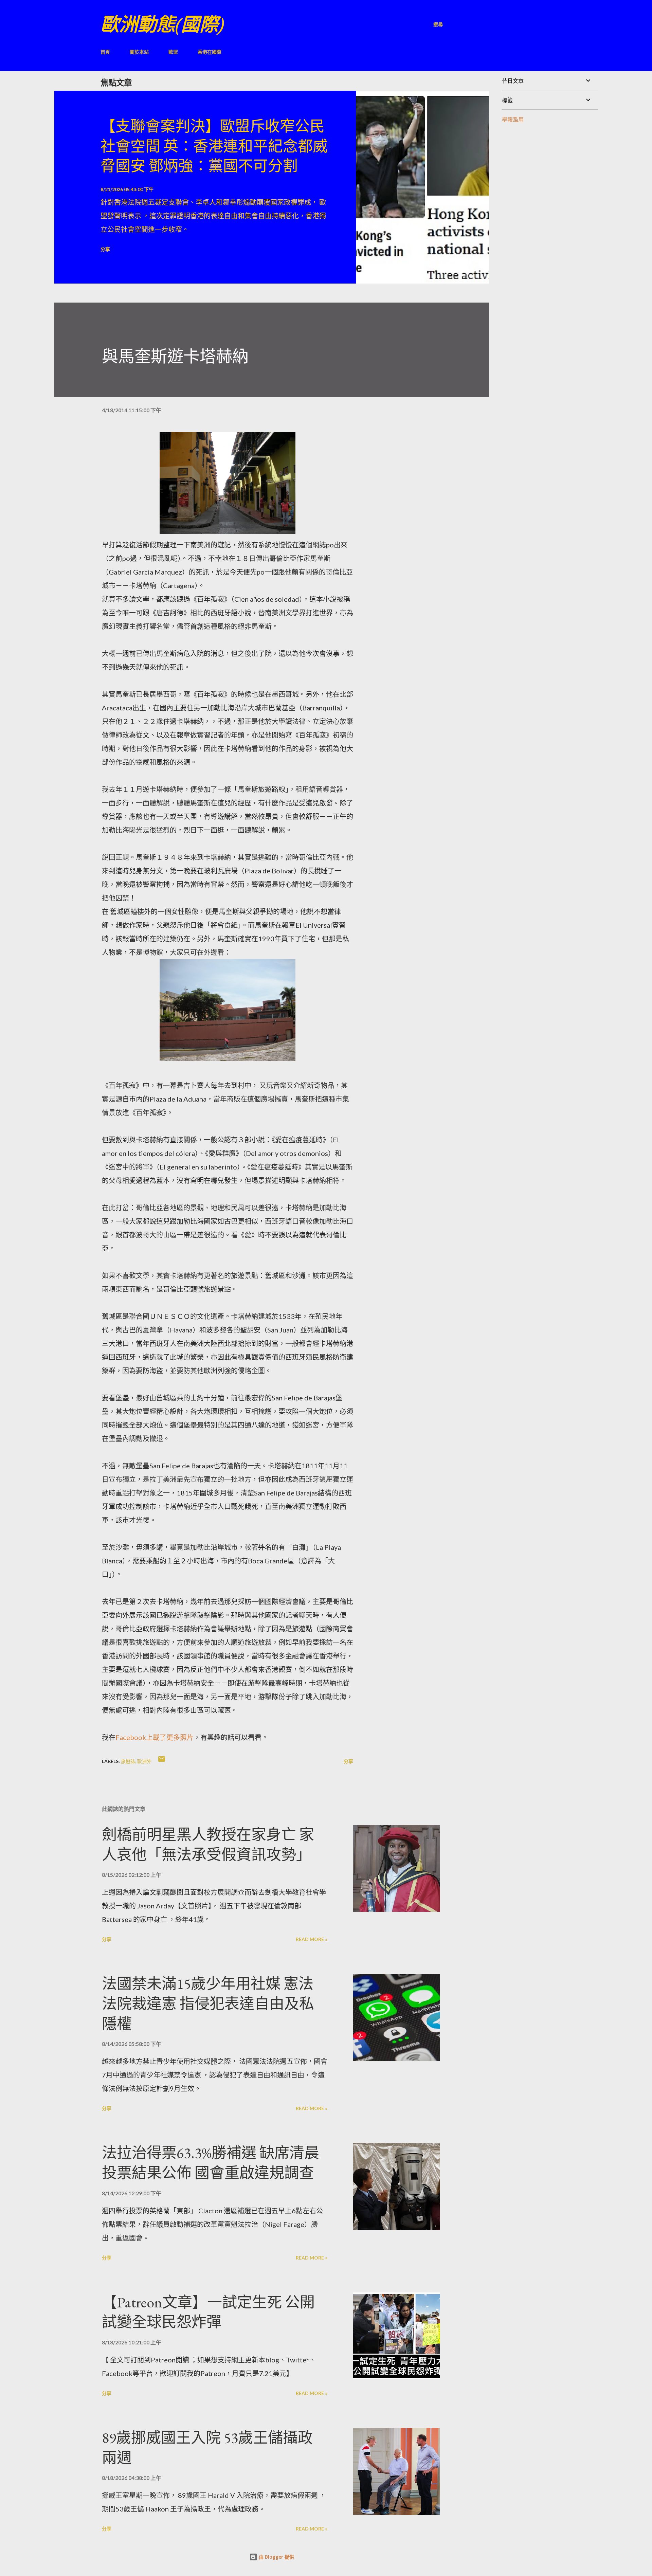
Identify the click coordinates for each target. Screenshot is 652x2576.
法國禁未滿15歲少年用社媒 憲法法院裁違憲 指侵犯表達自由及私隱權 (208, 2003)
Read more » (312, 1939)
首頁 (105, 52)
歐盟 (173, 52)
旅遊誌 (128, 1761)
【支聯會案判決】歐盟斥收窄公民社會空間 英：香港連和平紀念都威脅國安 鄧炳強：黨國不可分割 (214, 146)
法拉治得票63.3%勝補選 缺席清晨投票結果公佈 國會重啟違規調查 (211, 2163)
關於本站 (139, 52)
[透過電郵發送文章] (162, 1761)
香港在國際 (210, 52)
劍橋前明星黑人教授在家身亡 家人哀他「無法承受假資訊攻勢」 (208, 1845)
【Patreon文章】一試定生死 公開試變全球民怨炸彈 (208, 2312)
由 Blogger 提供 (276, 2557)
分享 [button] (105, 249)
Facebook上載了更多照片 (155, 1737)
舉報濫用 (513, 119)
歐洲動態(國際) (162, 24)
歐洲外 (144, 1761)
